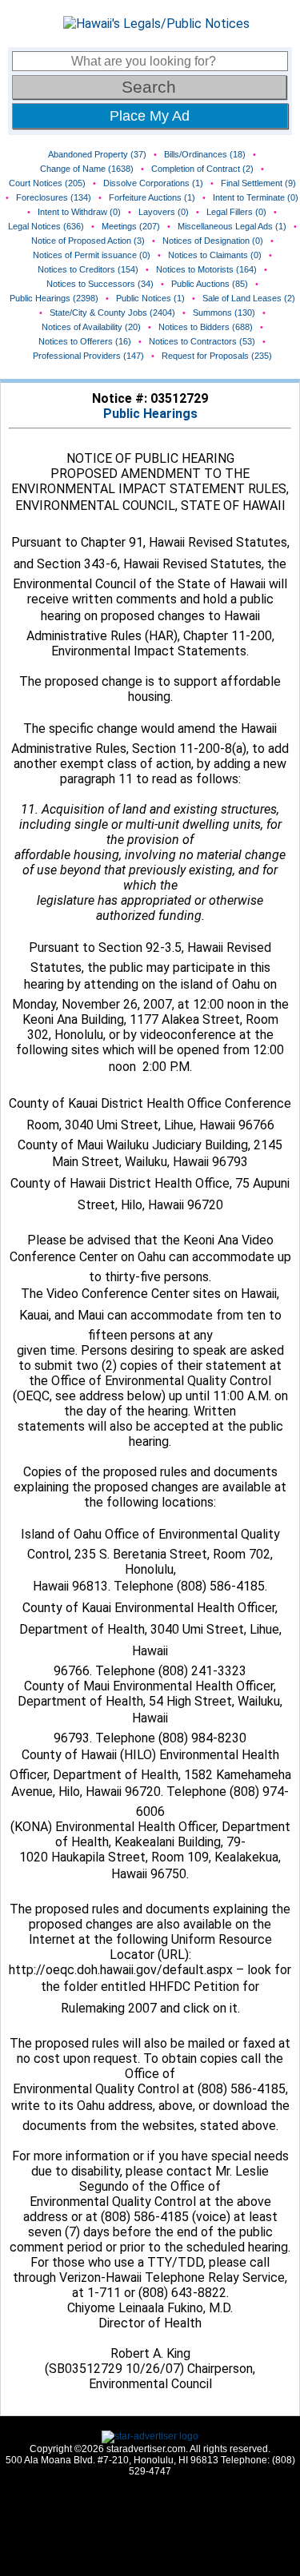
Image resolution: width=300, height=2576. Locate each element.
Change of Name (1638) (87, 169)
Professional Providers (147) (88, 356)
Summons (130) (224, 313)
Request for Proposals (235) (217, 356)
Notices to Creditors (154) (88, 269)
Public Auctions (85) (210, 284)
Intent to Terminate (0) (256, 197)
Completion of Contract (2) (202, 169)
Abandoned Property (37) (97, 154)
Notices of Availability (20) (91, 327)
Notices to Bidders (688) (206, 327)
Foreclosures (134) (54, 197)
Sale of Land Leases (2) (249, 298)
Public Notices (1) (150, 298)
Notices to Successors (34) (100, 284)
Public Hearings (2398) (54, 298)
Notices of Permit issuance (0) (92, 255)
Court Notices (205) (47, 183)
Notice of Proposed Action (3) (88, 241)
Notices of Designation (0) (213, 241)
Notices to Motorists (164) (206, 269)
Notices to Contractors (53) (202, 341)
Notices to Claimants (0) (215, 255)
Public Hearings (150, 414)
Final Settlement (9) (258, 183)
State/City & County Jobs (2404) (112, 313)
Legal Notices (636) (46, 226)
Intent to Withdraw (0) (79, 212)
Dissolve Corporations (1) (153, 183)
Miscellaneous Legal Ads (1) (232, 226)
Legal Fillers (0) (236, 212)
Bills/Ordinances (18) (205, 154)
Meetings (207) (131, 226)
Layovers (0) (164, 212)
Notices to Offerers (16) (85, 341)
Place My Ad (150, 116)
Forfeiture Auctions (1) (152, 197)
